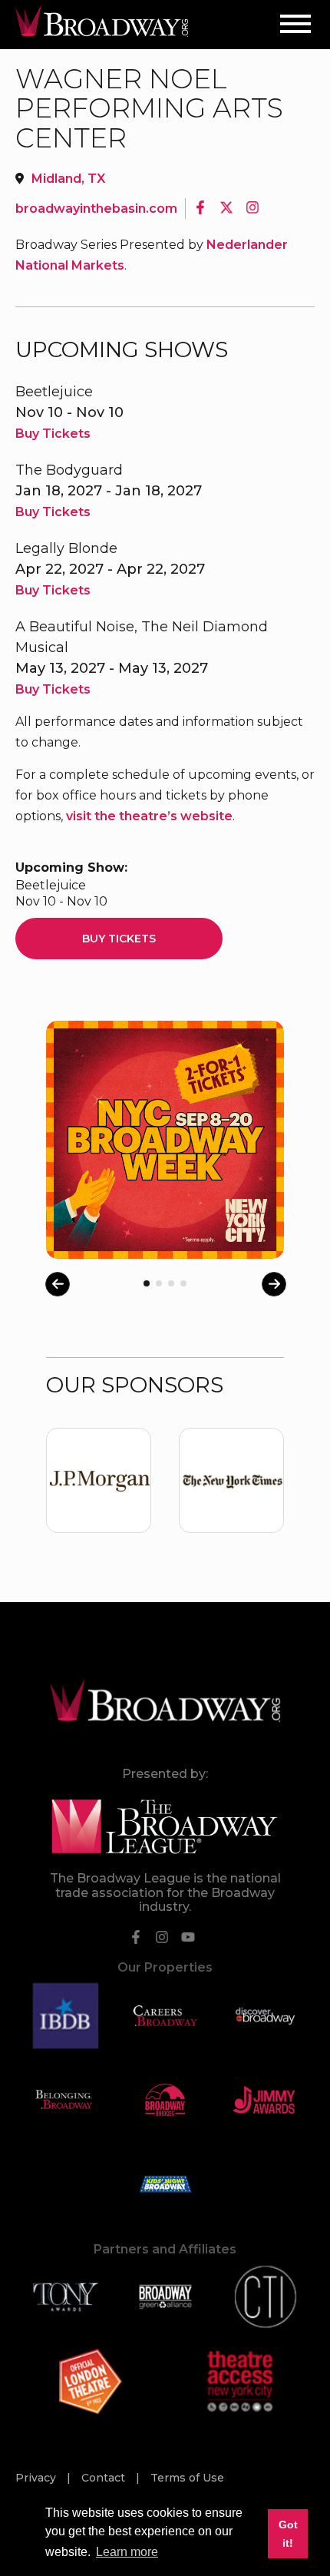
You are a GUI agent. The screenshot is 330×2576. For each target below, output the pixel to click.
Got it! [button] (288, 2534)
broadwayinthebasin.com (96, 209)
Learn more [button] (127, 2552)
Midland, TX (68, 179)
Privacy (37, 2478)
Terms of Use (187, 2478)
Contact (105, 2478)
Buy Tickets (53, 434)
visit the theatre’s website (149, 816)
